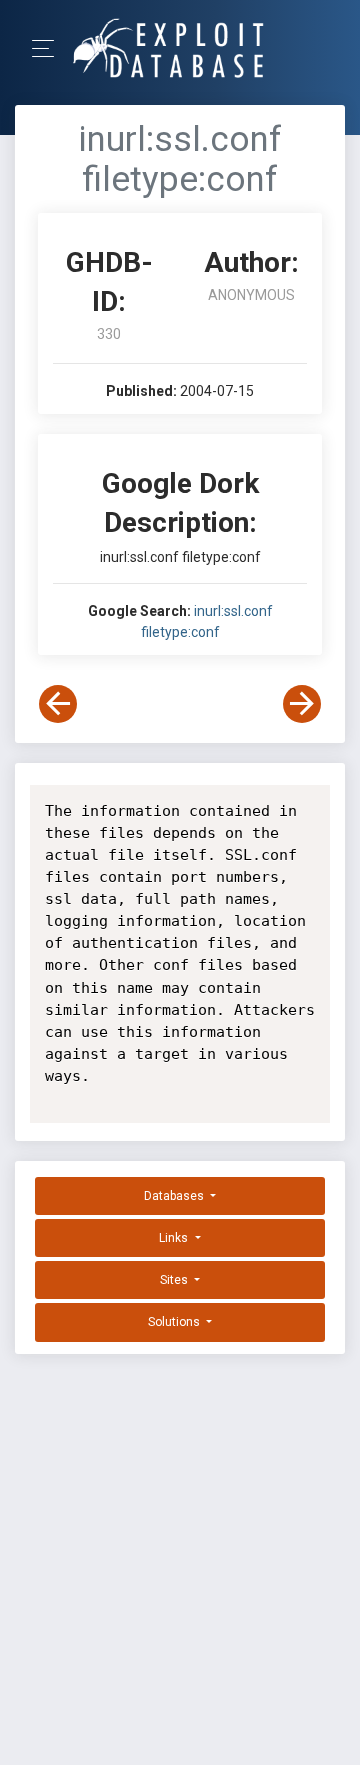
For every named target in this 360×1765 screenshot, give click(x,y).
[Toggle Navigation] (49, 48)
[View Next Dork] (302, 704)
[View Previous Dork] (58, 704)
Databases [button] (175, 1196)
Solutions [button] (175, 1322)
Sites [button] (175, 1280)
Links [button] (175, 1238)
